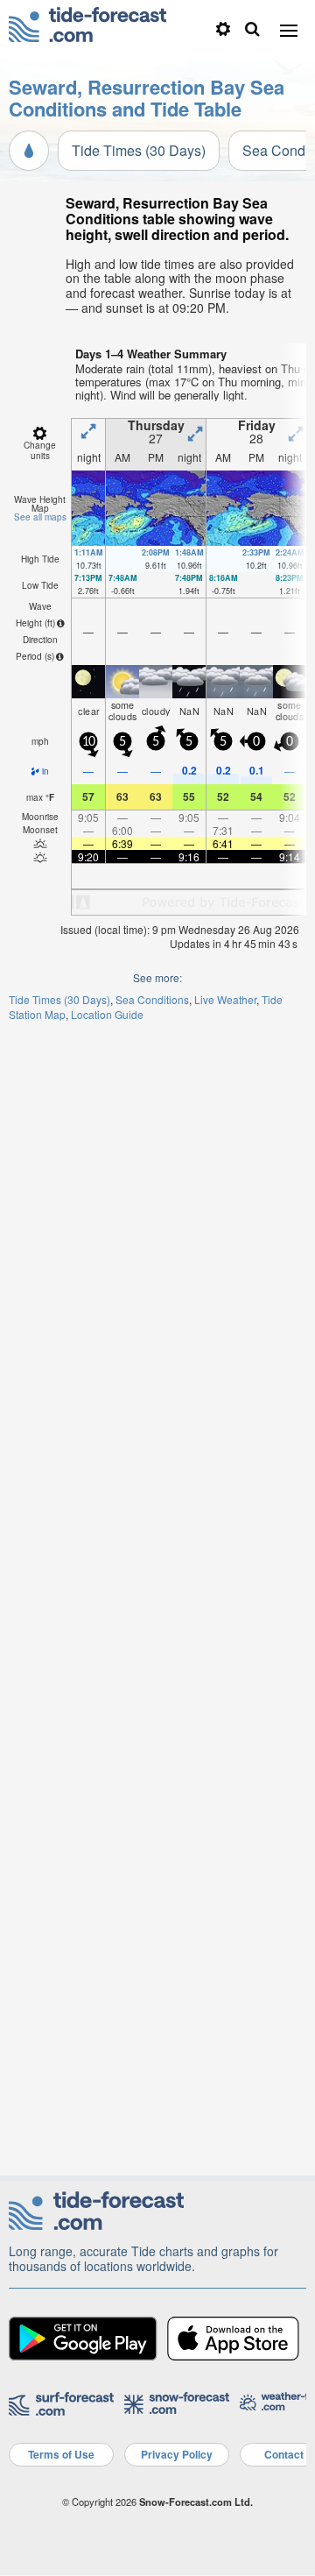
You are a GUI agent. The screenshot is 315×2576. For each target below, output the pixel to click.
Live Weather (225, 999)
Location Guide (107, 1014)
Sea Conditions (152, 999)
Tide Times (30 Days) (139, 150)
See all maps (40, 517)
